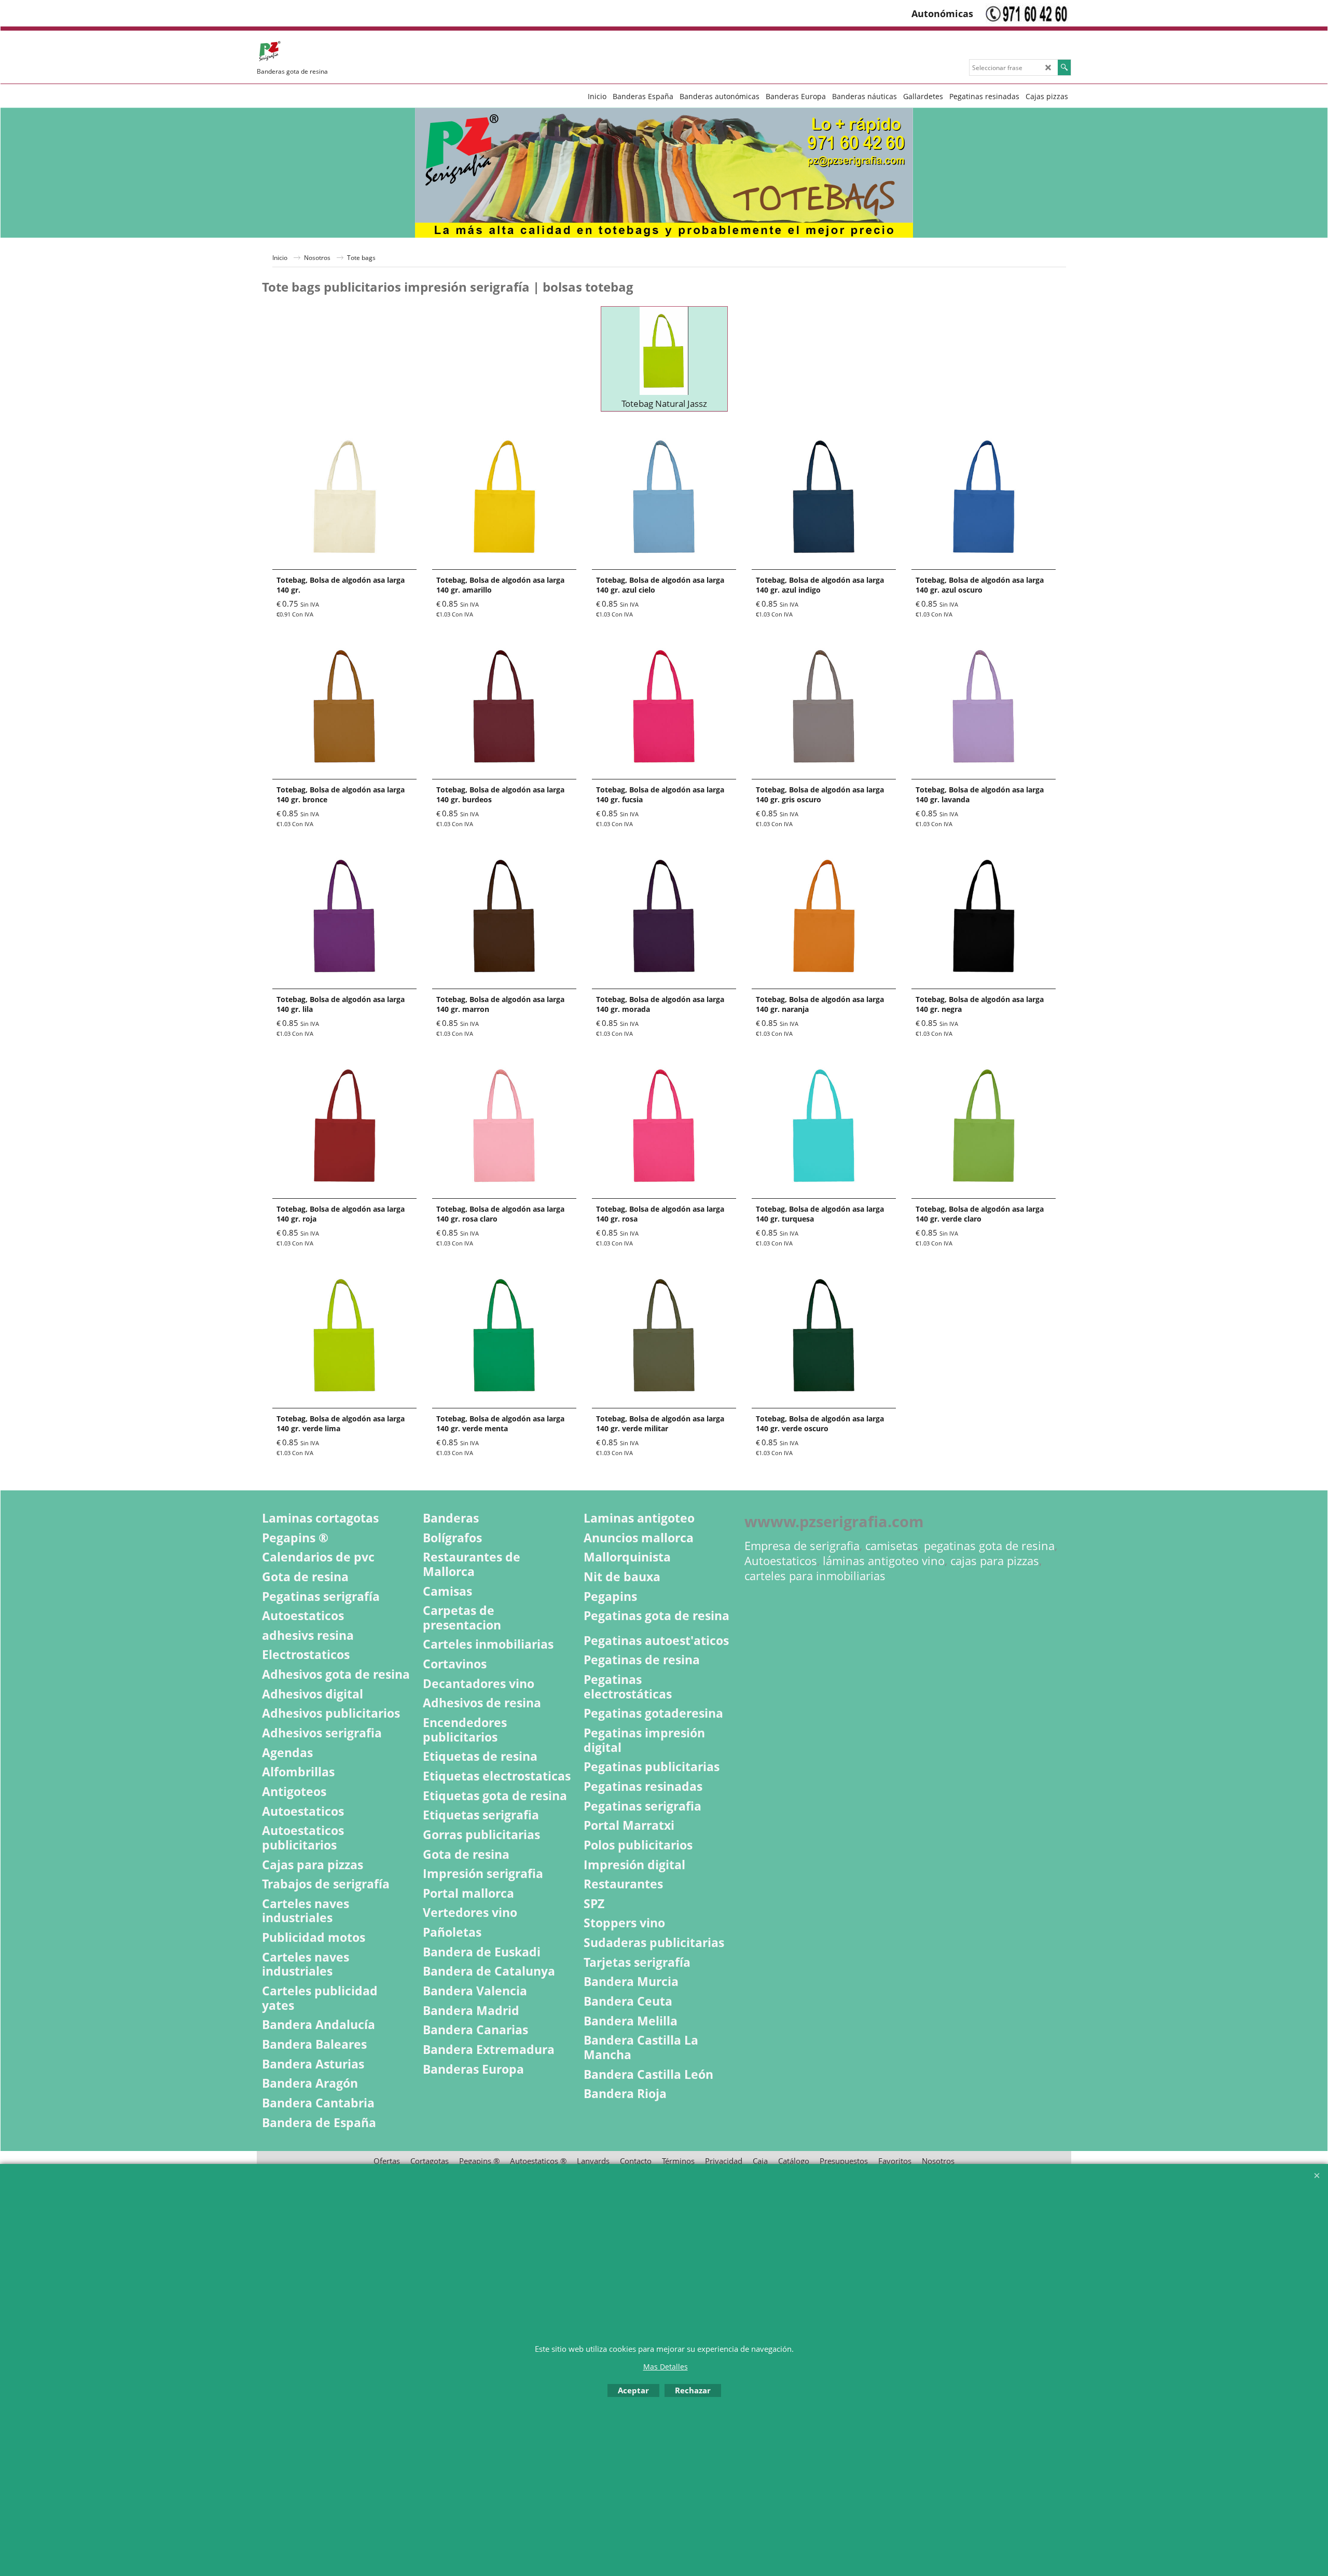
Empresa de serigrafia (802, 1546)
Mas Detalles (666, 2367)
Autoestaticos (781, 1561)
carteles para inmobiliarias (815, 1576)
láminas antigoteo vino (884, 1561)
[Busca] (1064, 67)
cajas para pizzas (995, 1561)
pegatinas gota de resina (989, 1546)
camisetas (892, 1546)
